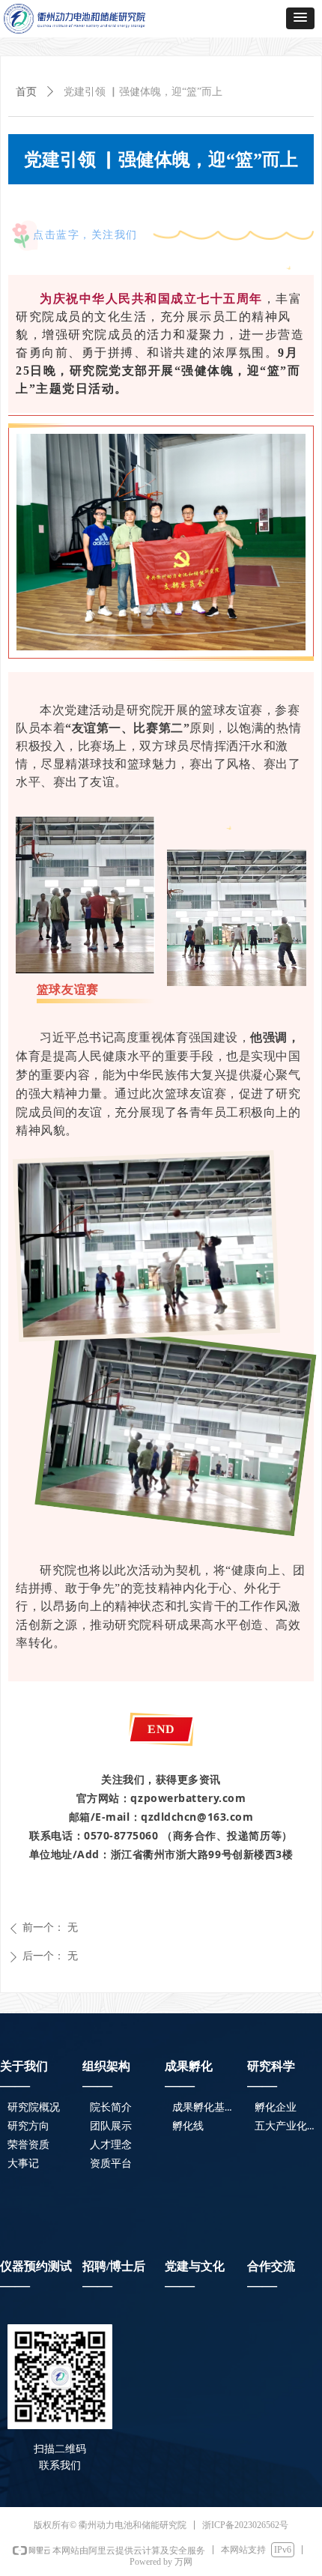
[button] (300, 18)
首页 (26, 92)
